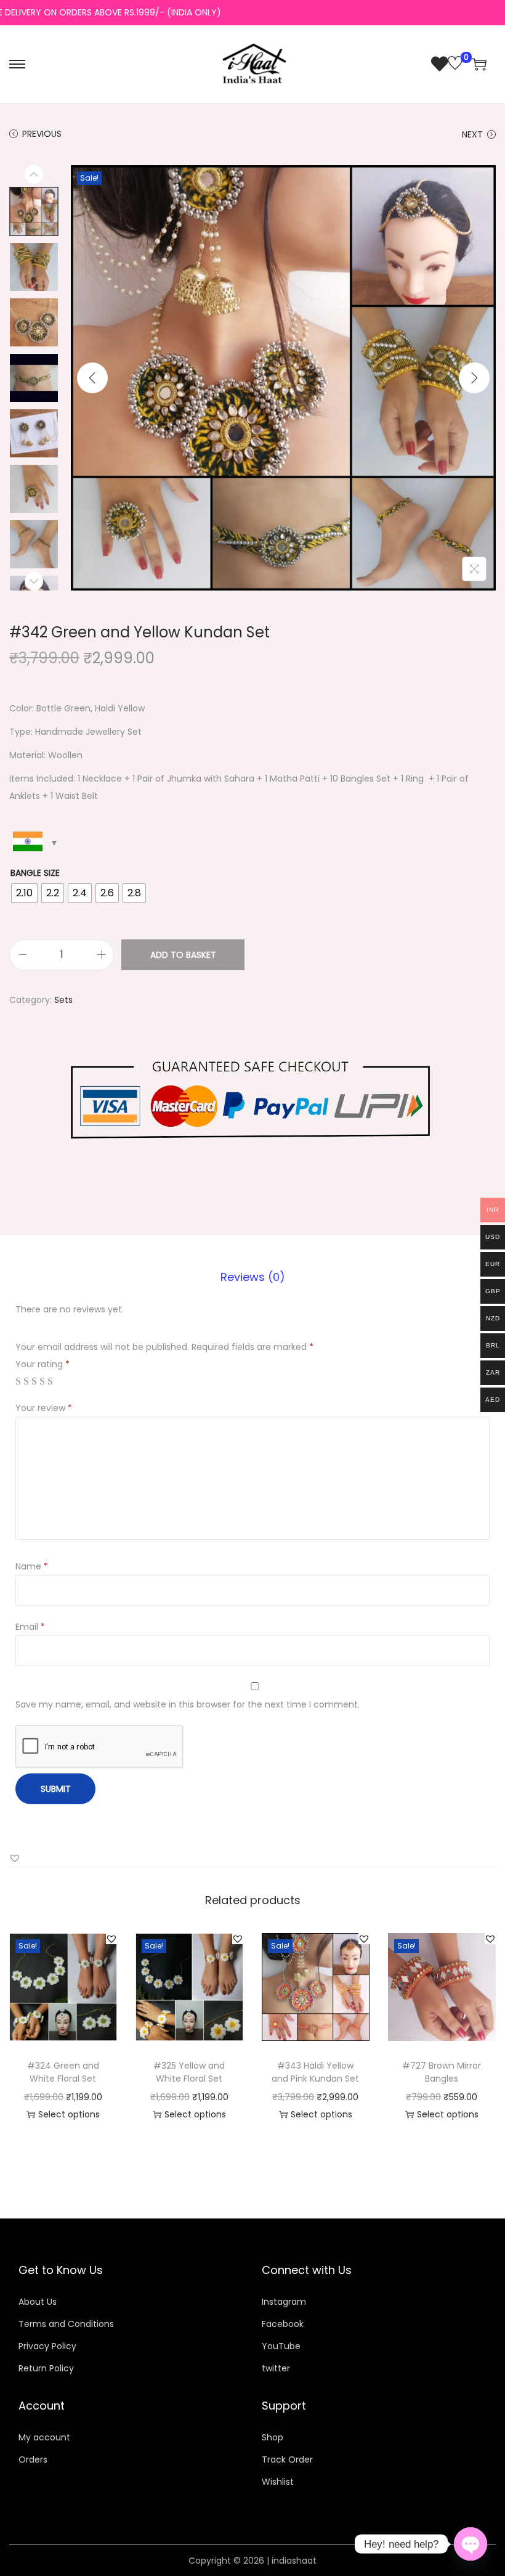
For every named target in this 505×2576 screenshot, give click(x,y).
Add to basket (183, 955)
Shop (273, 2437)
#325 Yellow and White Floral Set (189, 2072)
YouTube (281, 2346)
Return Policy (46, 2368)
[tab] (253, 1277)
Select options (69, 2114)
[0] (447, 64)
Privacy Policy (47, 2346)
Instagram (284, 2302)
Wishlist (278, 2482)
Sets (63, 1000)
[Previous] (92, 378)
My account (44, 2437)
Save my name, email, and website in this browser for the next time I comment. (188, 1704)
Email (30, 1627)
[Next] (474, 378)
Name (32, 1566)
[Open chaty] (471, 2538)
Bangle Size (35, 873)
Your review (44, 1408)
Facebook (283, 2324)
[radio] (24, 893)
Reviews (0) (253, 1277)
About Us (38, 2302)
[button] (15, 1858)
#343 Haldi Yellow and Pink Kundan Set (315, 2072)
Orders (33, 2459)
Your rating (42, 1364)
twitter (276, 2368)
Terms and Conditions (66, 2324)
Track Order (287, 2459)
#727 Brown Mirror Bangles (442, 2072)
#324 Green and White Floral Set (63, 2072)
